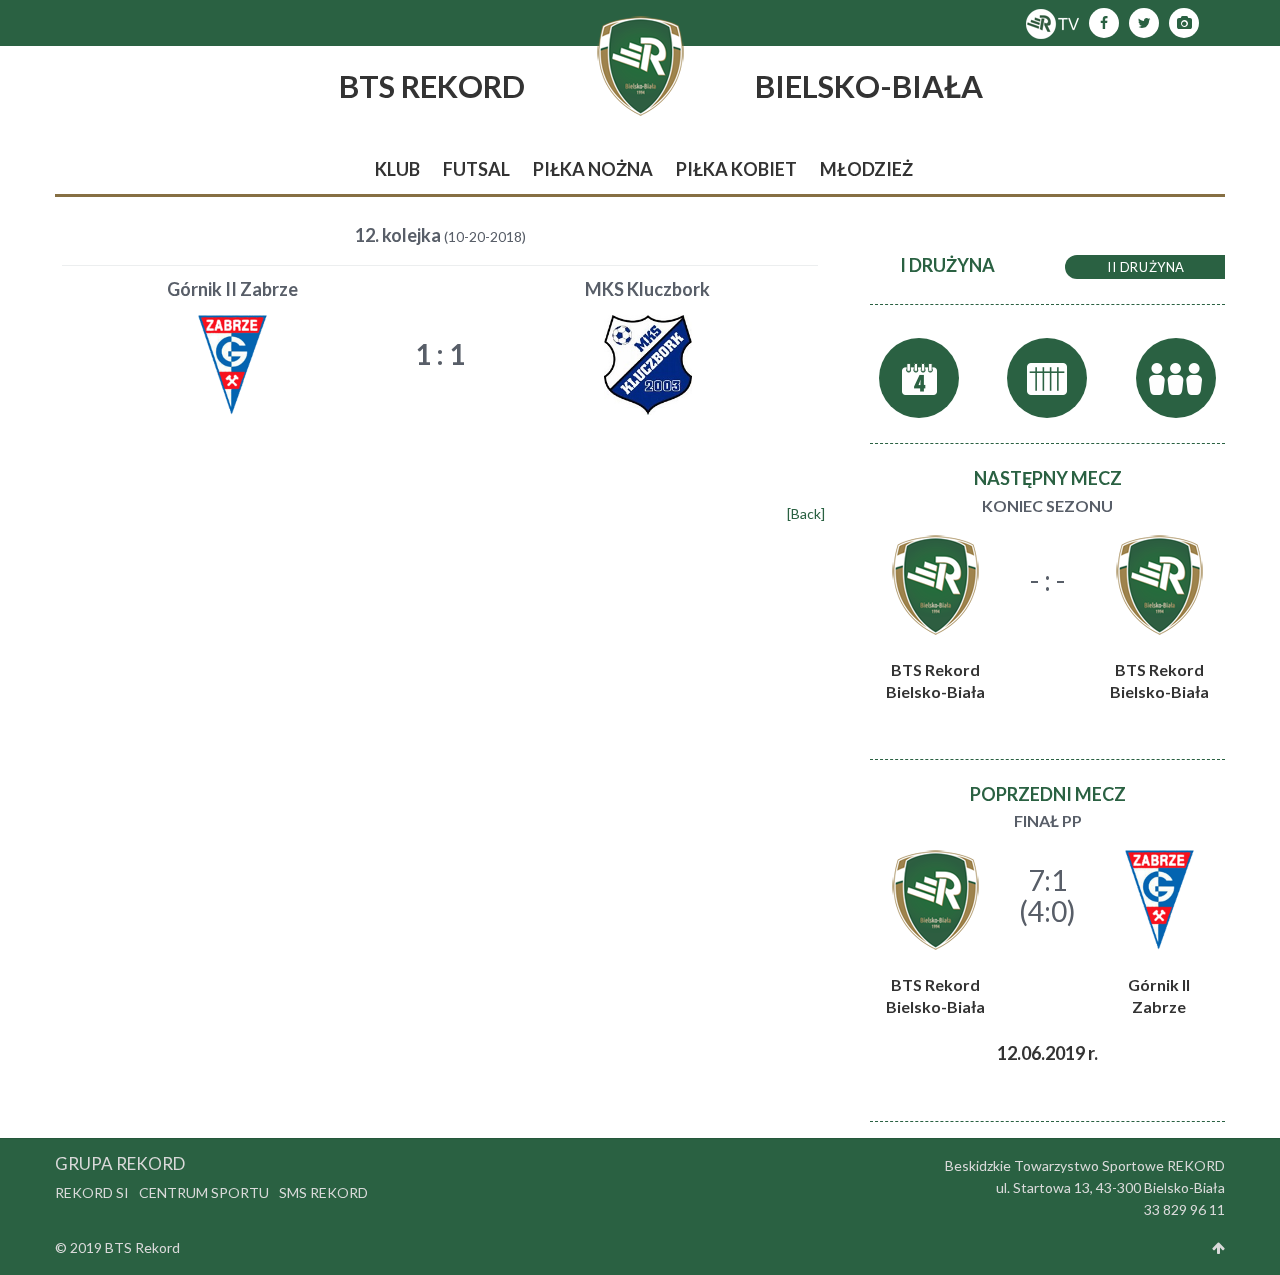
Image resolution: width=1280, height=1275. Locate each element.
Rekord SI (92, 1192)
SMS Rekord (323, 1192)
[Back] (806, 513)
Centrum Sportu (204, 1192)
